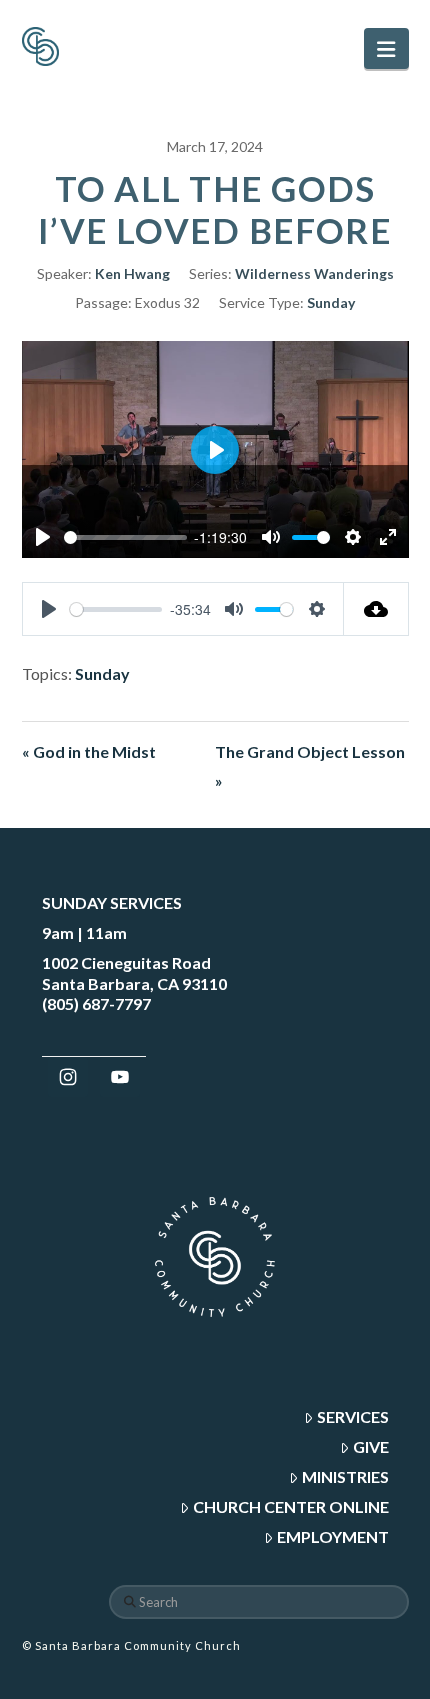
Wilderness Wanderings (314, 273)
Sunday (331, 302)
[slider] (125, 537)
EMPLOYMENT (333, 1536)
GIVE (371, 1446)
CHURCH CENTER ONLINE (291, 1506)
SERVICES (353, 1416)
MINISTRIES (345, 1476)
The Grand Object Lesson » (310, 766)
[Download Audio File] (376, 609)
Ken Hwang (132, 273)
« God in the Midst (89, 751)
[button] (386, 48)
